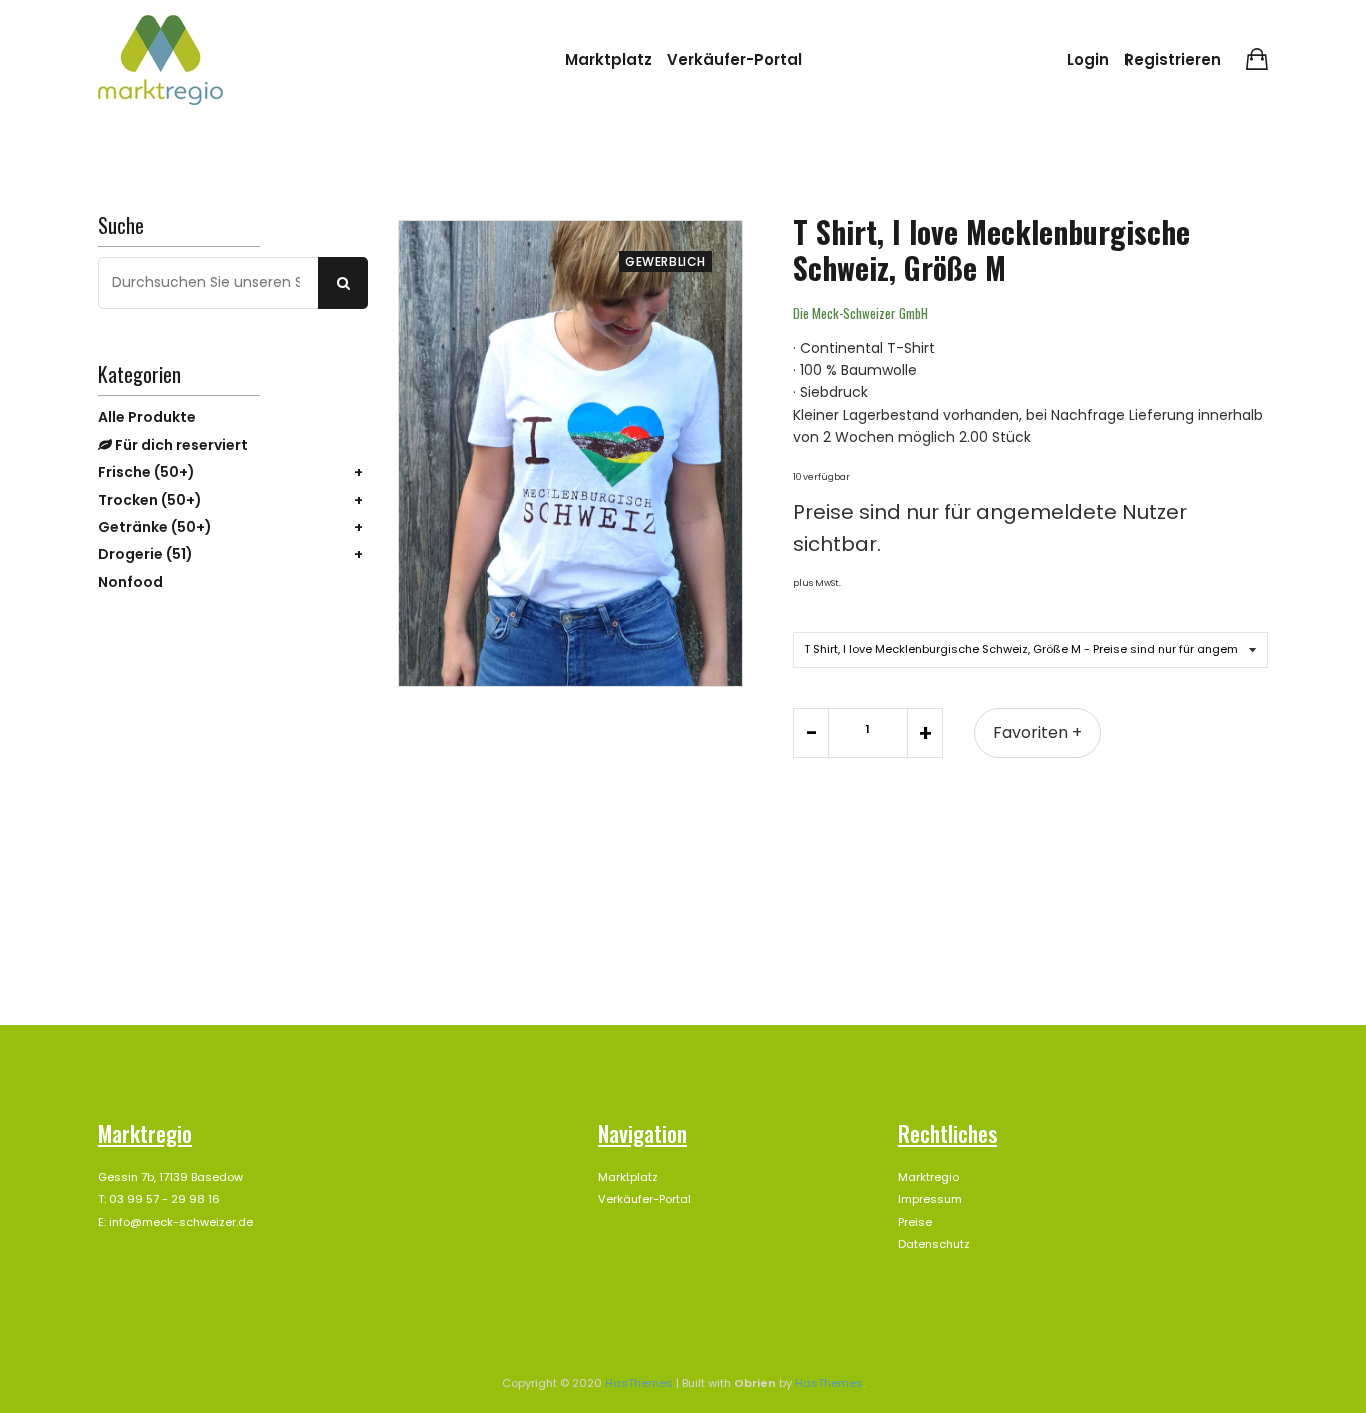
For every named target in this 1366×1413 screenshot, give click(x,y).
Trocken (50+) (150, 500)
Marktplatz (608, 59)
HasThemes (639, 1383)
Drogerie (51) (145, 554)
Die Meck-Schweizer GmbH (860, 313)
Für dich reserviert (180, 445)
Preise (915, 1222)
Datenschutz (934, 1244)
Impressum (930, 1199)
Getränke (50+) (155, 527)
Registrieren (1172, 59)
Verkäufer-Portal (734, 59)
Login (1088, 59)
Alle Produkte (147, 417)
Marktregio (928, 1177)
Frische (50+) (146, 472)
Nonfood (130, 582)
